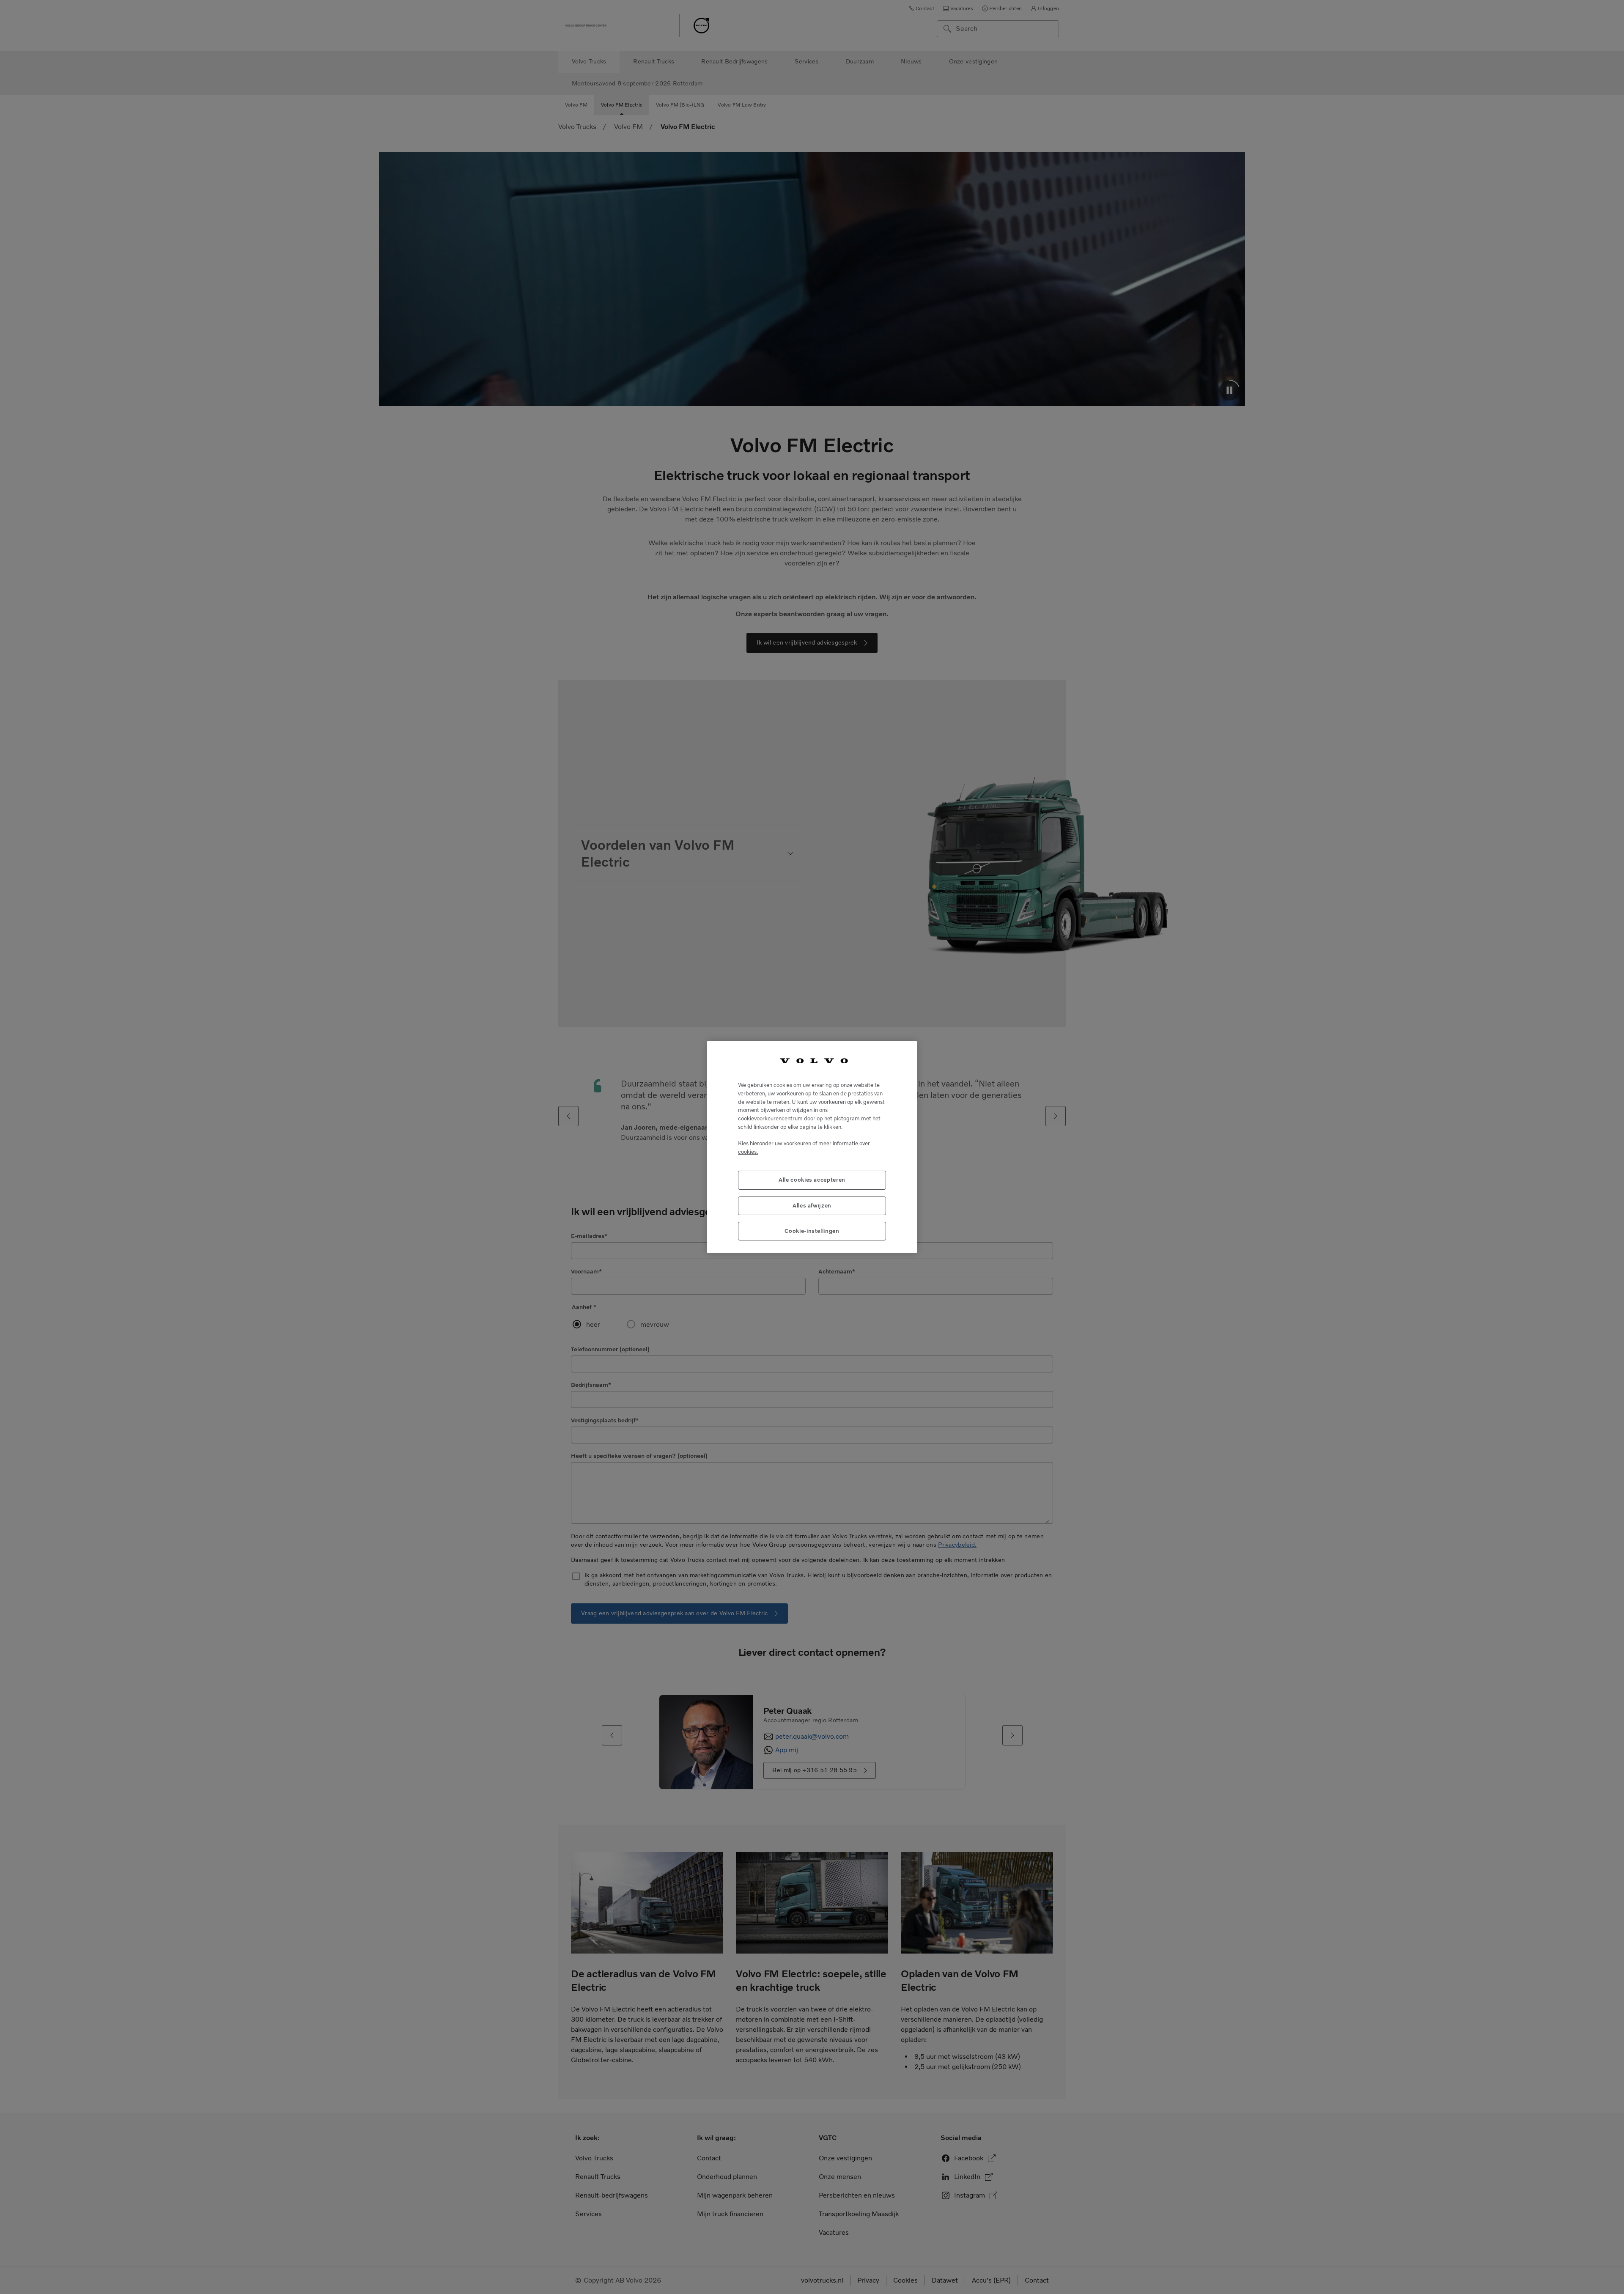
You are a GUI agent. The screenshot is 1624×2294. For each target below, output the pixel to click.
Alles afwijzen (812, 1206)
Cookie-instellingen (812, 1231)
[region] (812, 1147)
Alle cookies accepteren (812, 1180)
